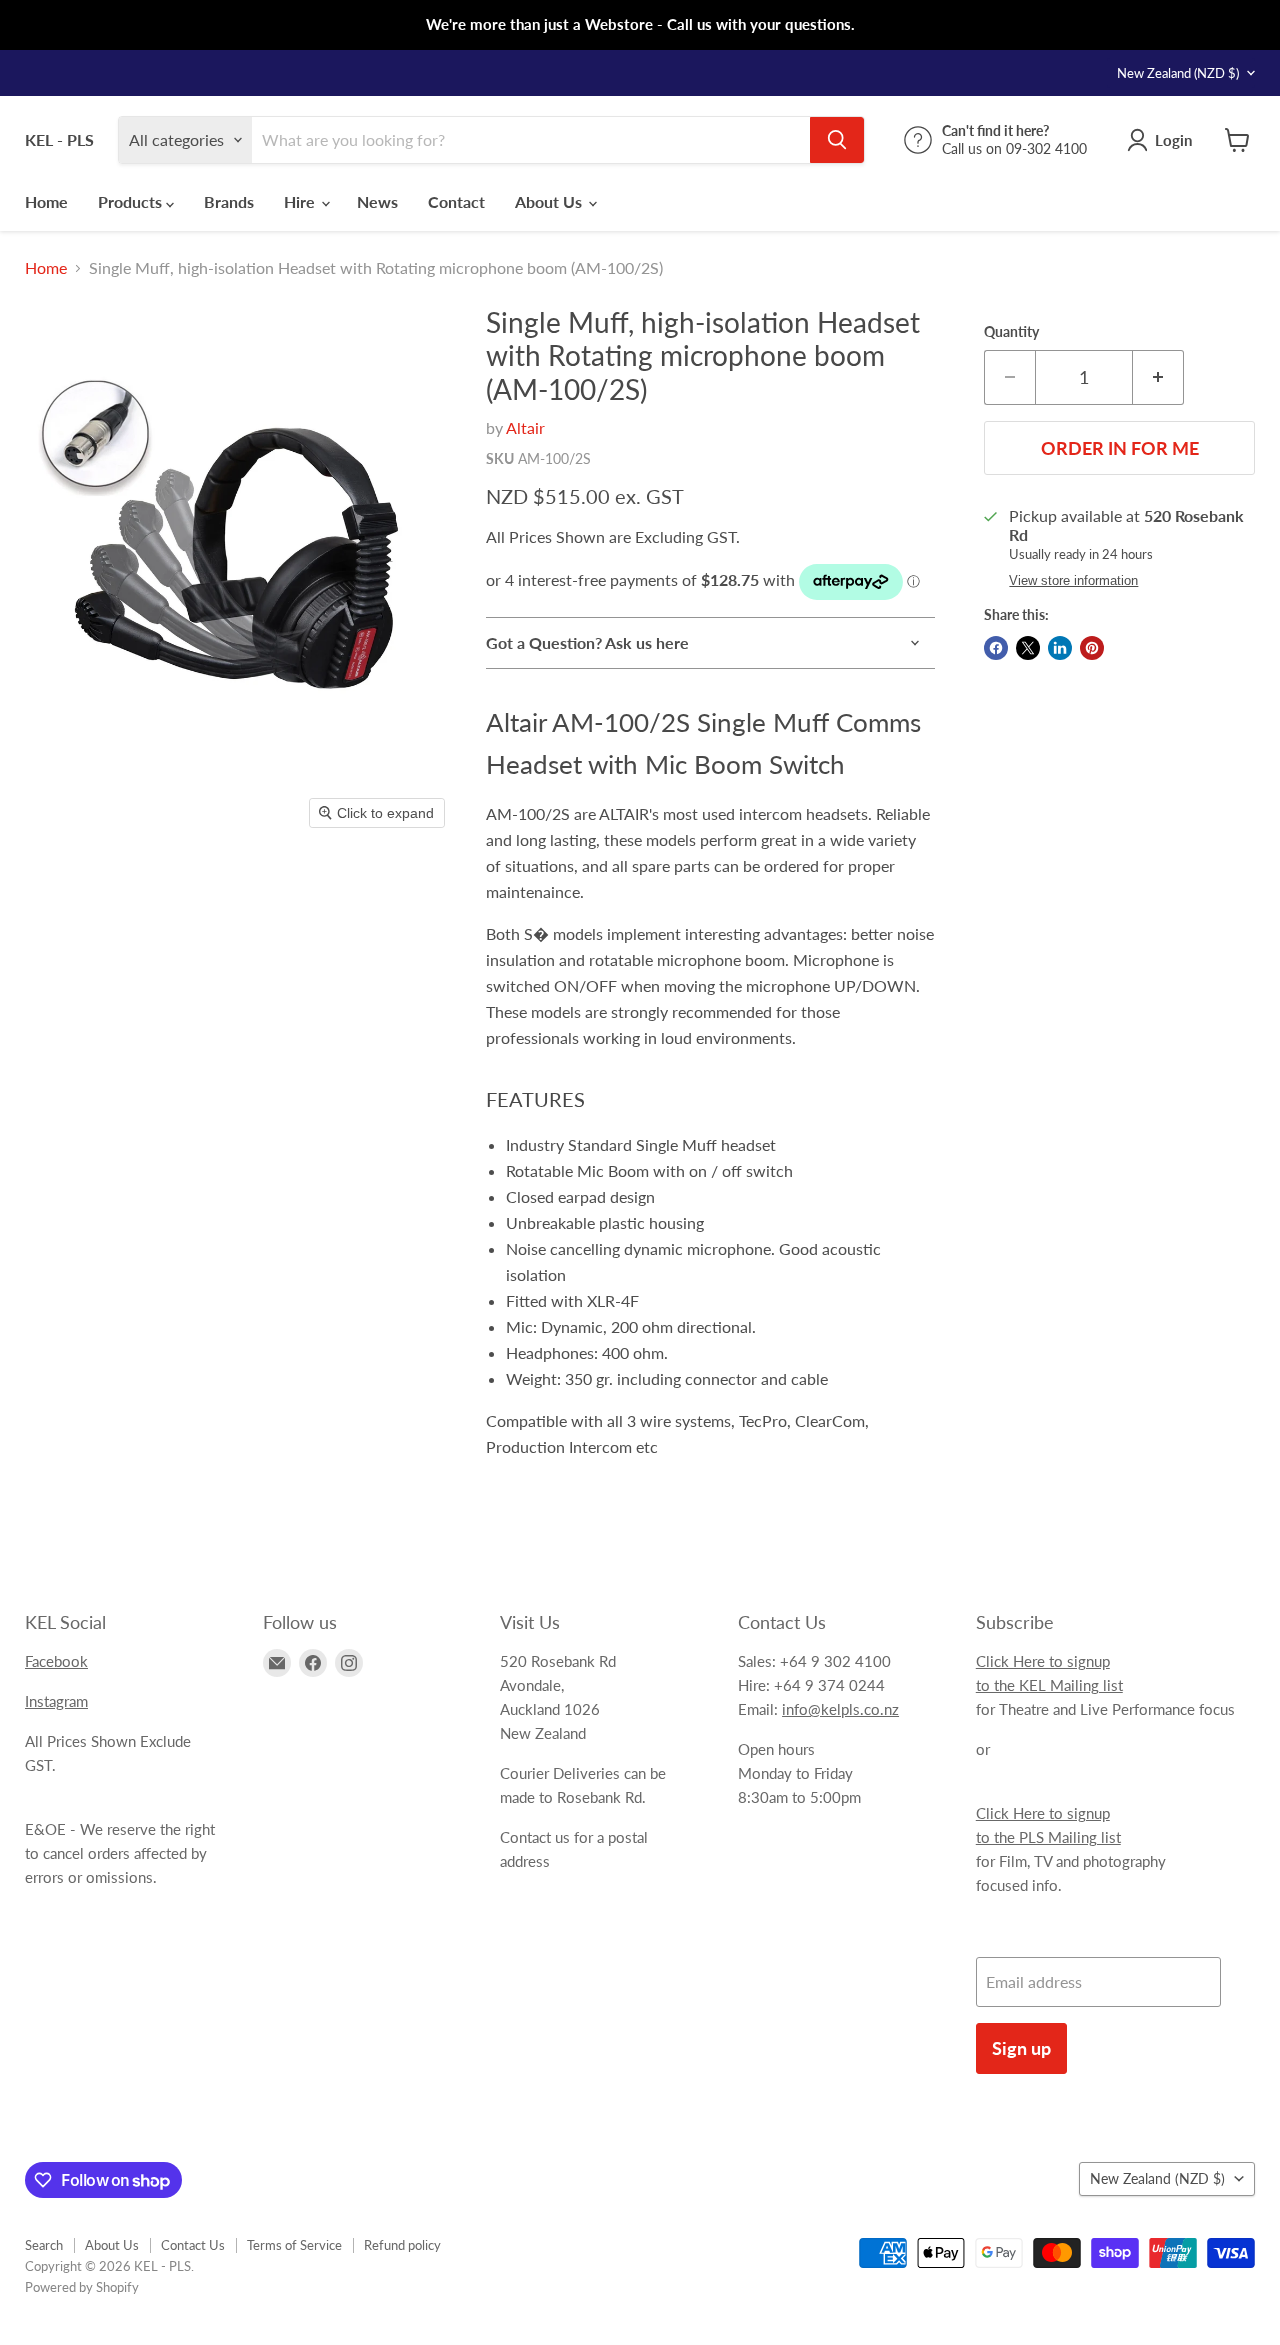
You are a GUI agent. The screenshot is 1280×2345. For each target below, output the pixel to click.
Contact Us (193, 2245)
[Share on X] (1028, 648)
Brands (229, 201)
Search (44, 2245)
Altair (525, 427)
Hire (301, 201)
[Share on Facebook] (996, 648)
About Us (550, 201)
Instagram (56, 1701)
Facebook (56, 1661)
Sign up (1021, 2048)
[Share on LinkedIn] (1060, 648)
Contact (456, 201)
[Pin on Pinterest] (1092, 648)
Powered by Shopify (82, 2287)
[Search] (837, 140)
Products (132, 201)
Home (46, 201)
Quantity (1011, 332)
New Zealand (1178, 73)
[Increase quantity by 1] (1158, 377)
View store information (1073, 581)
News (377, 201)
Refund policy (402, 2245)
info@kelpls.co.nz (840, 1709)
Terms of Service (294, 2245)
